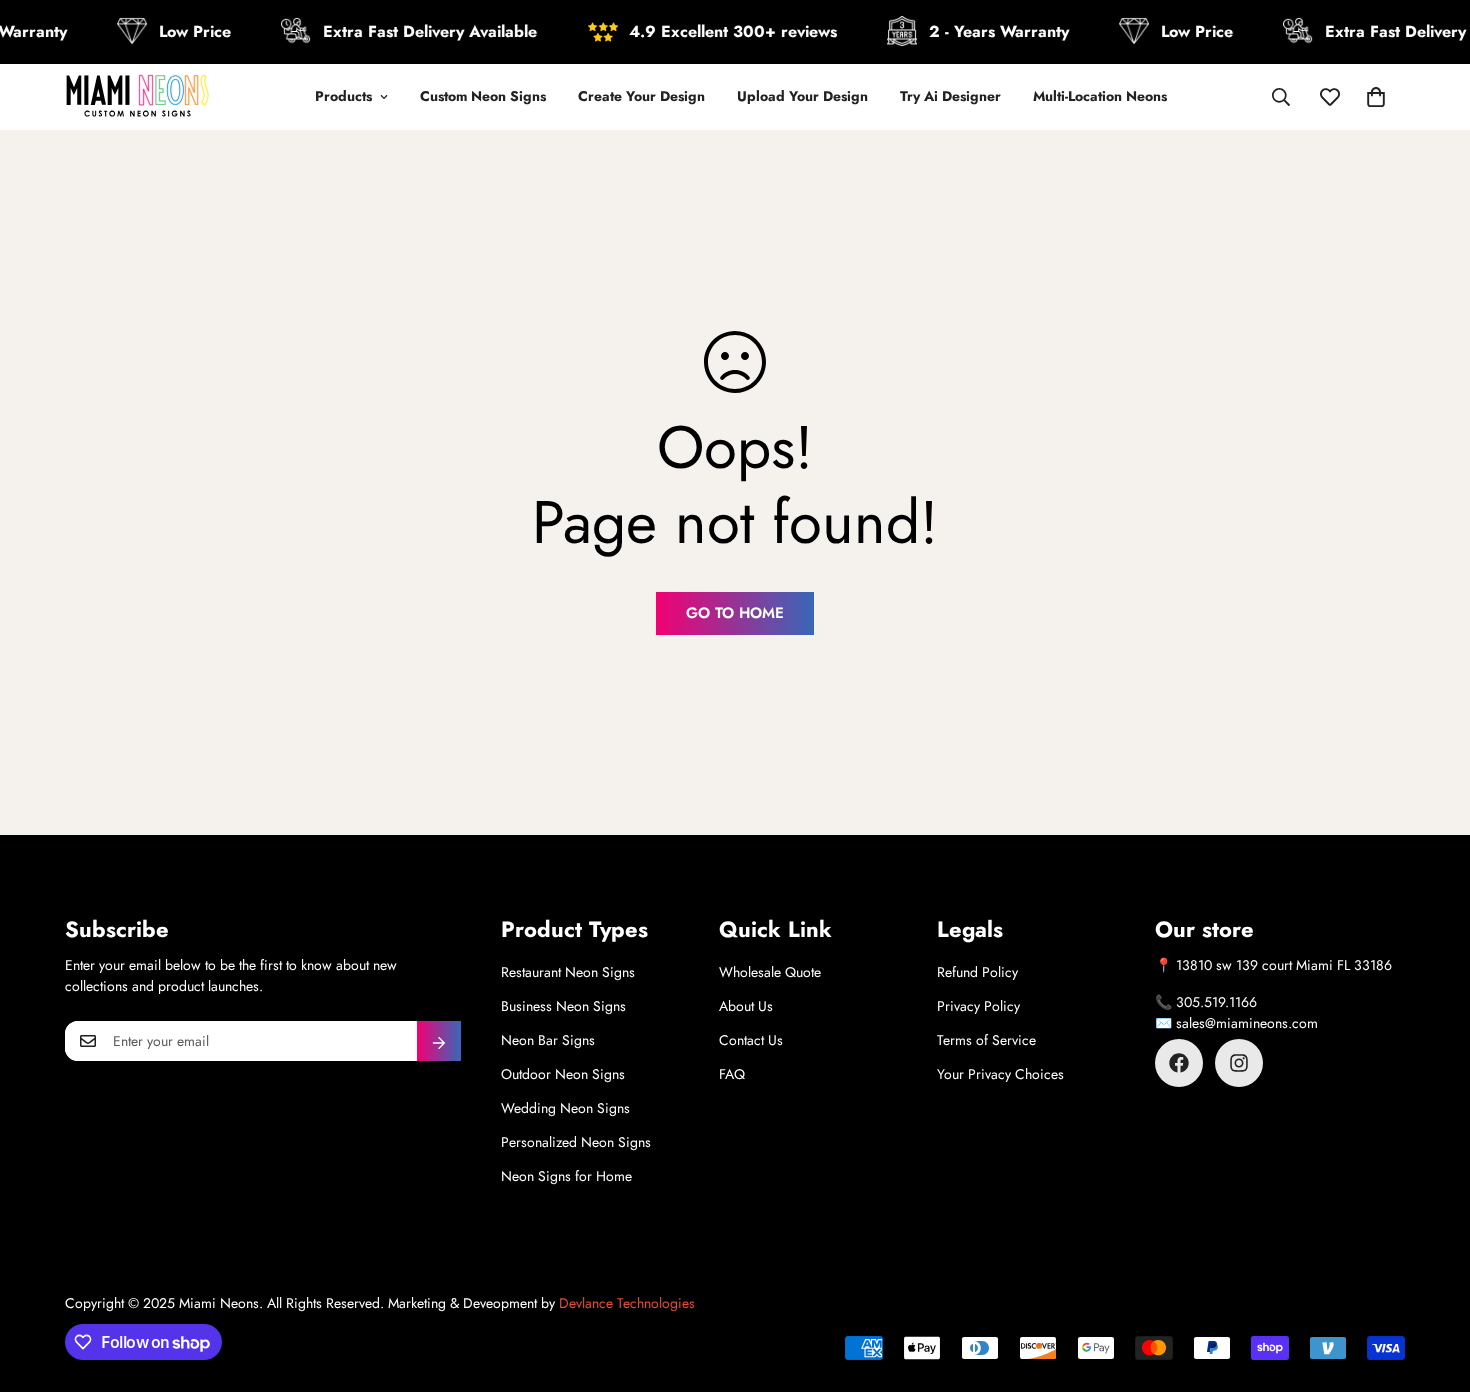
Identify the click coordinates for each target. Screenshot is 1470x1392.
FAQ (732, 1074)
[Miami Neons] (137, 97)
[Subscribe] (439, 1041)
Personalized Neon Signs (576, 1142)
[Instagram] (1239, 1063)
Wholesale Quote (770, 972)
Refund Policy (977, 972)
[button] (1376, 97)
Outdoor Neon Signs (563, 1074)
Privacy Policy (978, 1006)
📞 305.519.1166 (1206, 1002)
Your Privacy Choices (1000, 1074)
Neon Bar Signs (548, 1040)
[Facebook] (1179, 1063)
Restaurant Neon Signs (568, 972)
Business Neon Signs (563, 1006)
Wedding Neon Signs (565, 1108)
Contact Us (751, 1040)
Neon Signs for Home (566, 1176)
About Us (746, 1006)
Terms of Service (986, 1040)
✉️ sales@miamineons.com (1236, 1023)
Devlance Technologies (627, 1303)
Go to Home (735, 613)
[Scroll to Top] (1431, 1283)
